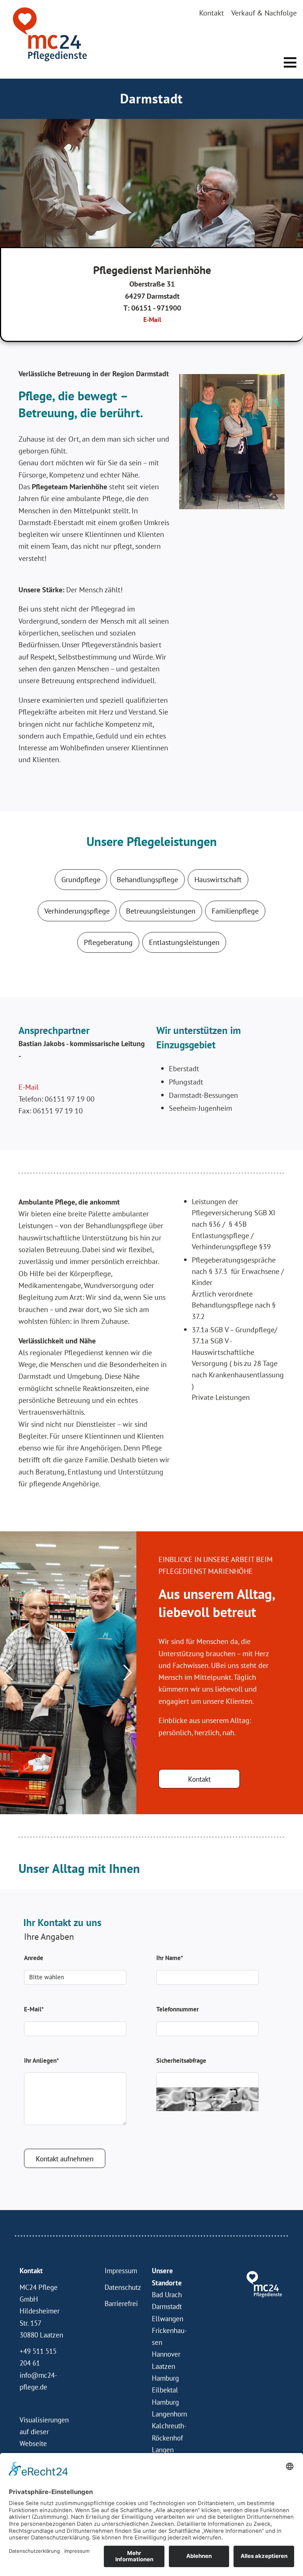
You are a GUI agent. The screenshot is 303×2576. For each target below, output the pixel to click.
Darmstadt (167, 2306)
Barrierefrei (121, 2303)
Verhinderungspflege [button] (77, 911)
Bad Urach (167, 2295)
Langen (163, 2450)
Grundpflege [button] (81, 880)
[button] (290, 62)
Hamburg (165, 2402)
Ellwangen (168, 2319)
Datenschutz (123, 2287)
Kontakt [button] (199, 1779)
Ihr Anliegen (41, 2061)
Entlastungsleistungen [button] (184, 942)
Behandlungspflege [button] (147, 880)
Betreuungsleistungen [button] (161, 911)
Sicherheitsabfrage (181, 2061)
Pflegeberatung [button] (108, 942)
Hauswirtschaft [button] (218, 880)
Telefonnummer (178, 2009)
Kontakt (212, 13)
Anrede (34, 1958)
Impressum (121, 2271)
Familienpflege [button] (235, 911)
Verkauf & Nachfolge (264, 13)
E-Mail (152, 320)
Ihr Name (170, 1958)
